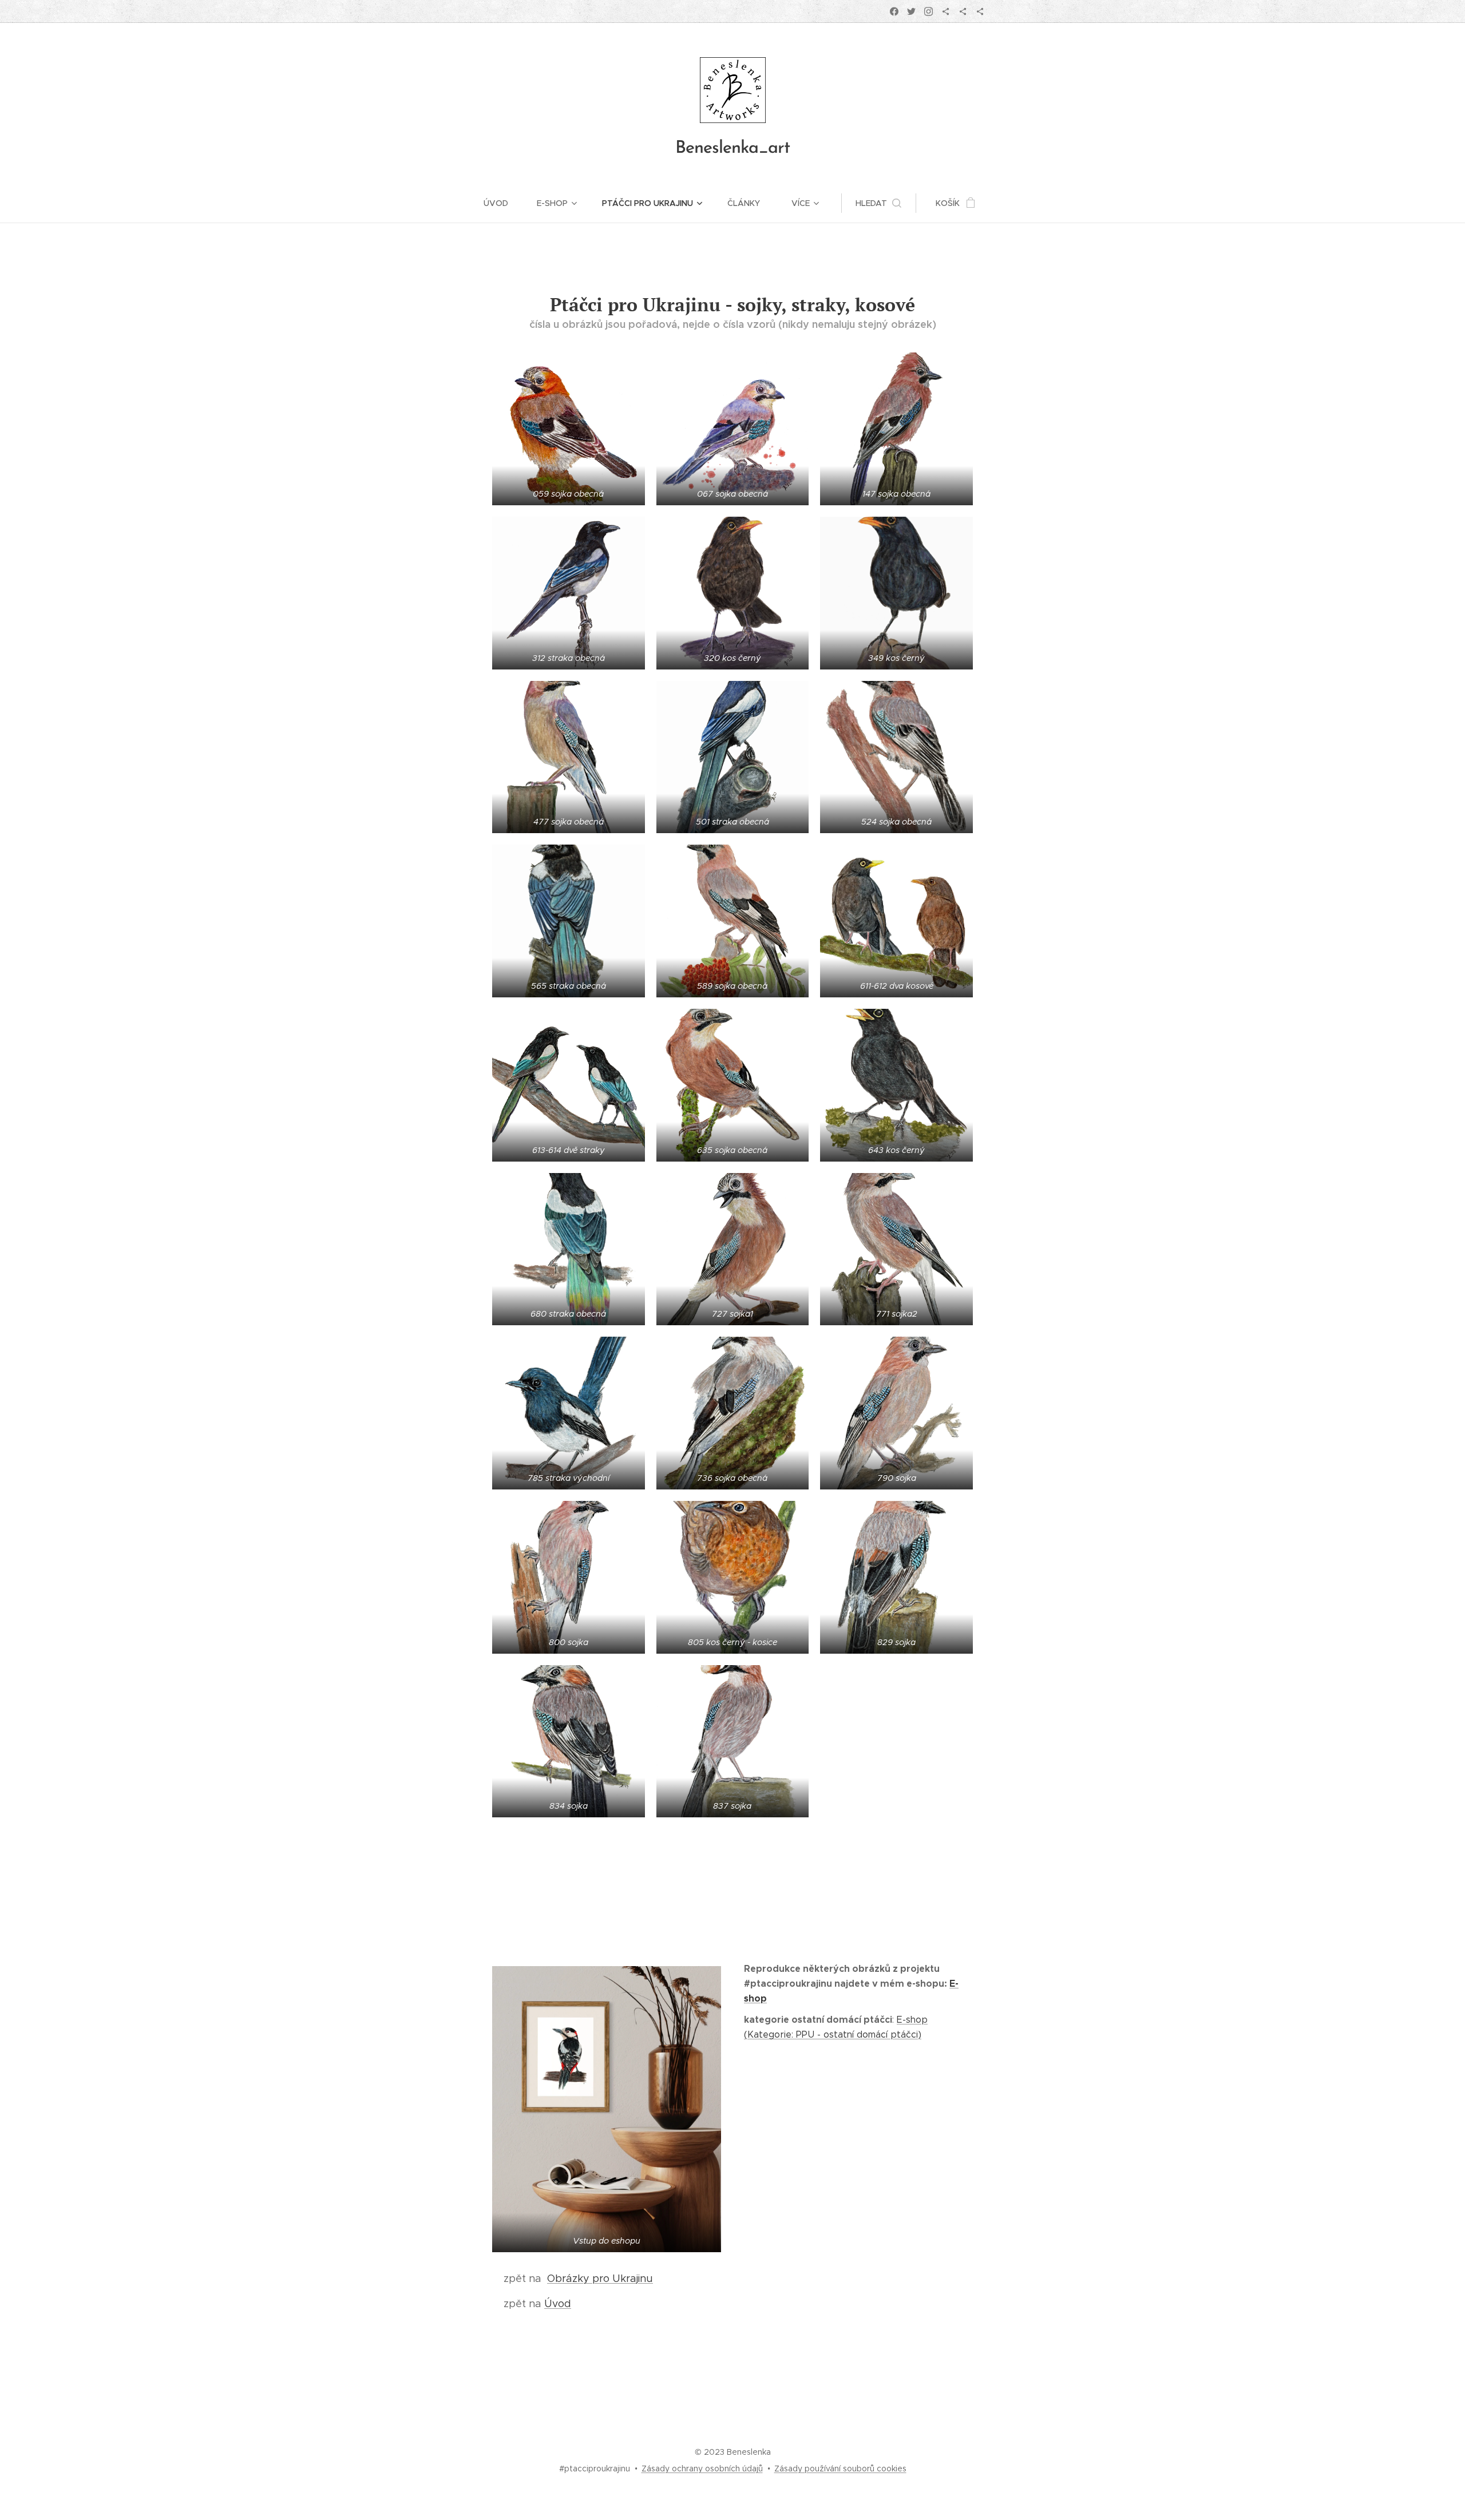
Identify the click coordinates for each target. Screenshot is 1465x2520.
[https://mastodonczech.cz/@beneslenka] (963, 11)
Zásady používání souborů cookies (840, 2469)
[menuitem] (503, 203)
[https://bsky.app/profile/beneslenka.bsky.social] (946, 11)
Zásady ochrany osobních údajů (702, 2469)
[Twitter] (911, 11)
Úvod (558, 2304)
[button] (878, 203)
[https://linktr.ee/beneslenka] (980, 11)
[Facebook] (894, 11)
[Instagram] (929, 11)
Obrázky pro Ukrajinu (600, 2279)
